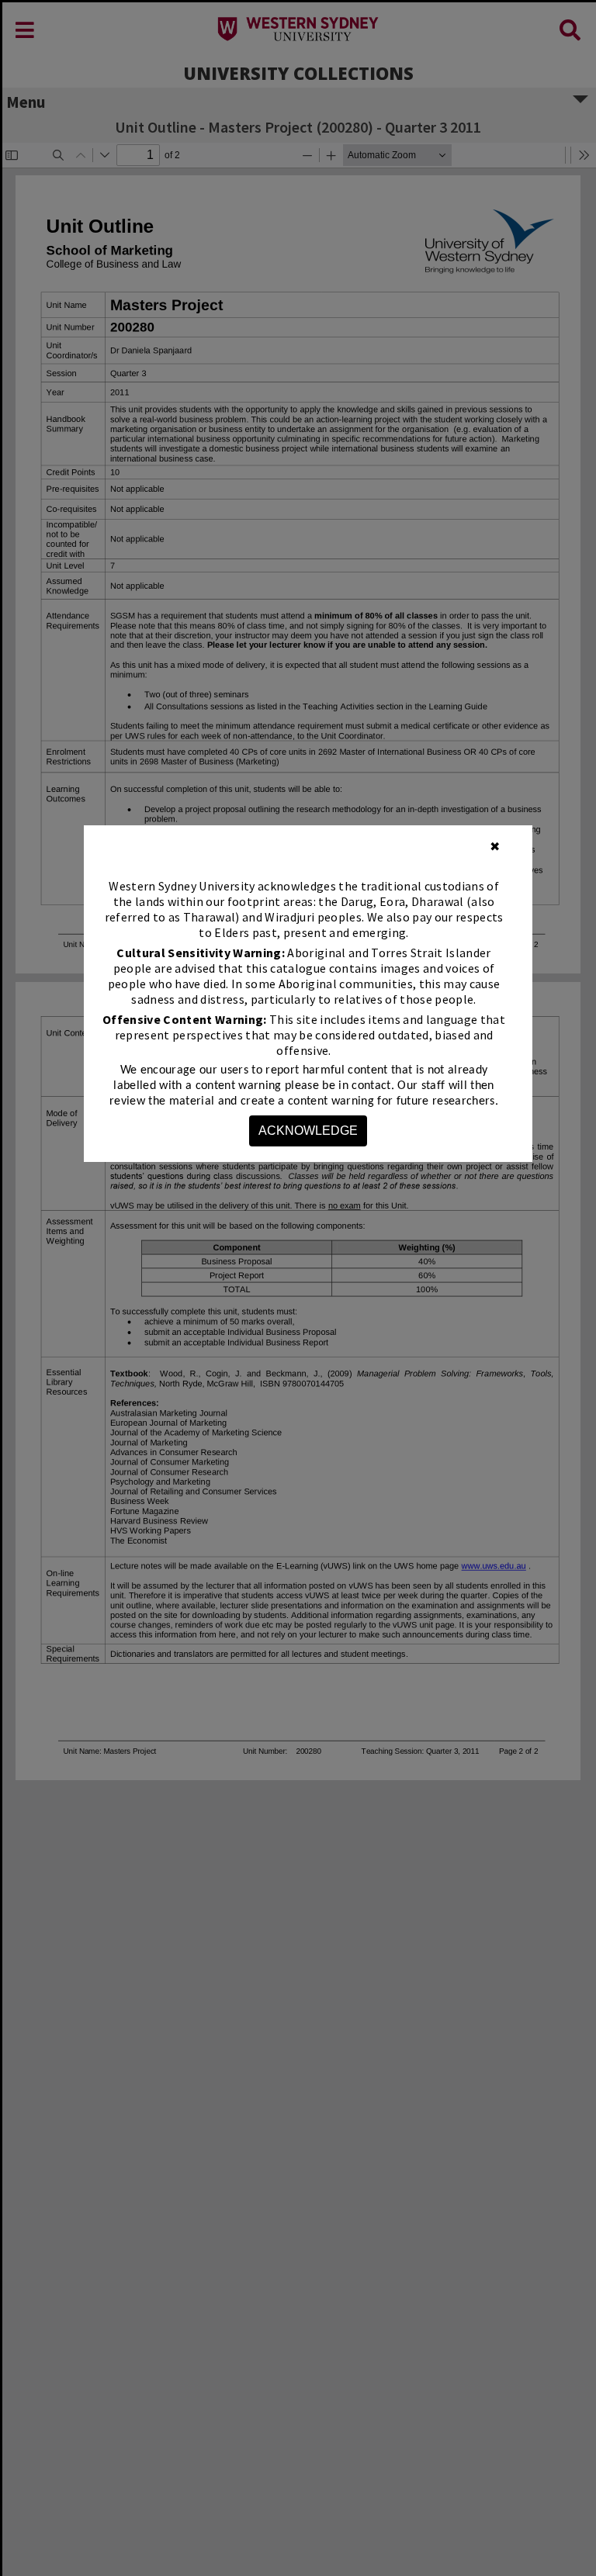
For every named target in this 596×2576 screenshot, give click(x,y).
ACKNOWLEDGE (308, 1131)
